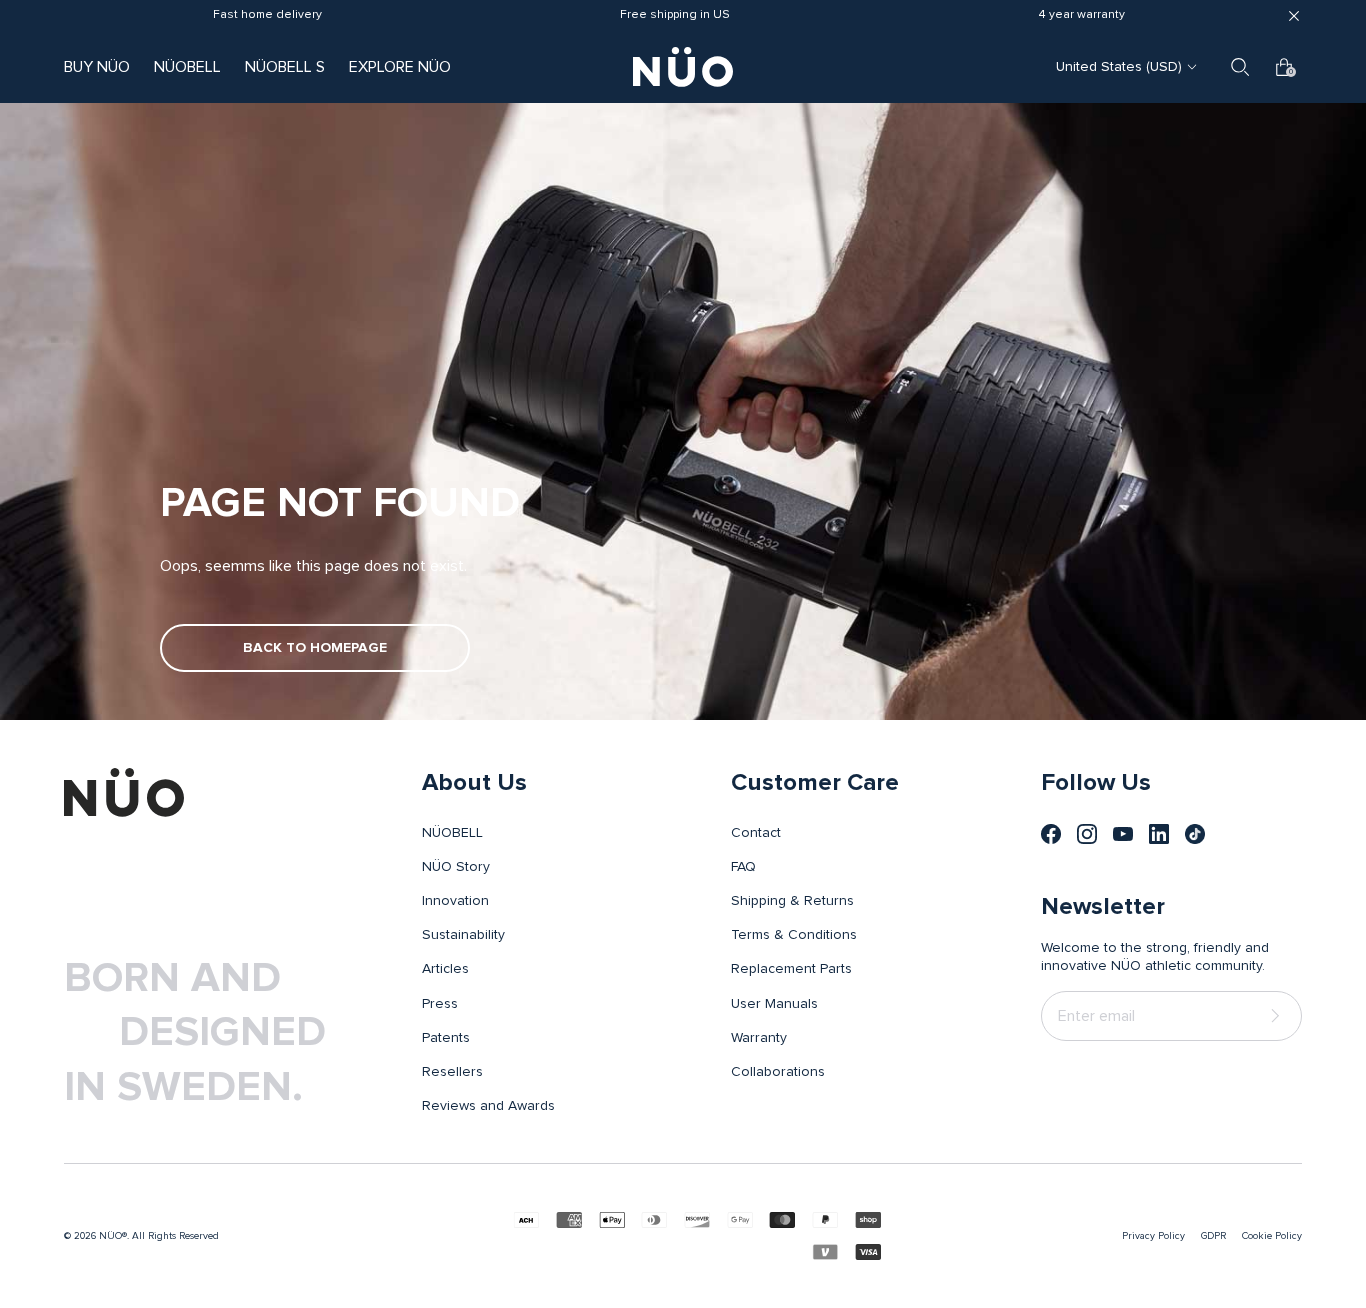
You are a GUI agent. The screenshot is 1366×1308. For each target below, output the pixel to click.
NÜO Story (456, 867)
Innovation (455, 901)
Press (440, 1004)
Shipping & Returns (792, 901)
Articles (445, 969)
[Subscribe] (1279, 1016)
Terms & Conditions (794, 935)
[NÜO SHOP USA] (124, 792)
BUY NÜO (97, 67)
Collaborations (778, 1072)
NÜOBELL (187, 67)
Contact (756, 833)
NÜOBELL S (285, 67)
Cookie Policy (1272, 1236)
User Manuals (774, 1004)
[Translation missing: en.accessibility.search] (1240, 67)
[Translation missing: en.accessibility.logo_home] (683, 67)
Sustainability (463, 935)
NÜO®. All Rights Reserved (159, 1236)
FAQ (743, 867)
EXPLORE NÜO (400, 67)
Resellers (452, 1072)
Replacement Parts (791, 969)
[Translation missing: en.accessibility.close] (1294, 16)
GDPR (1213, 1236)
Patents (446, 1038)
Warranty (759, 1038)
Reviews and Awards (488, 1106)
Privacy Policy (1153, 1236)
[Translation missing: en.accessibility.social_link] (1051, 834)
